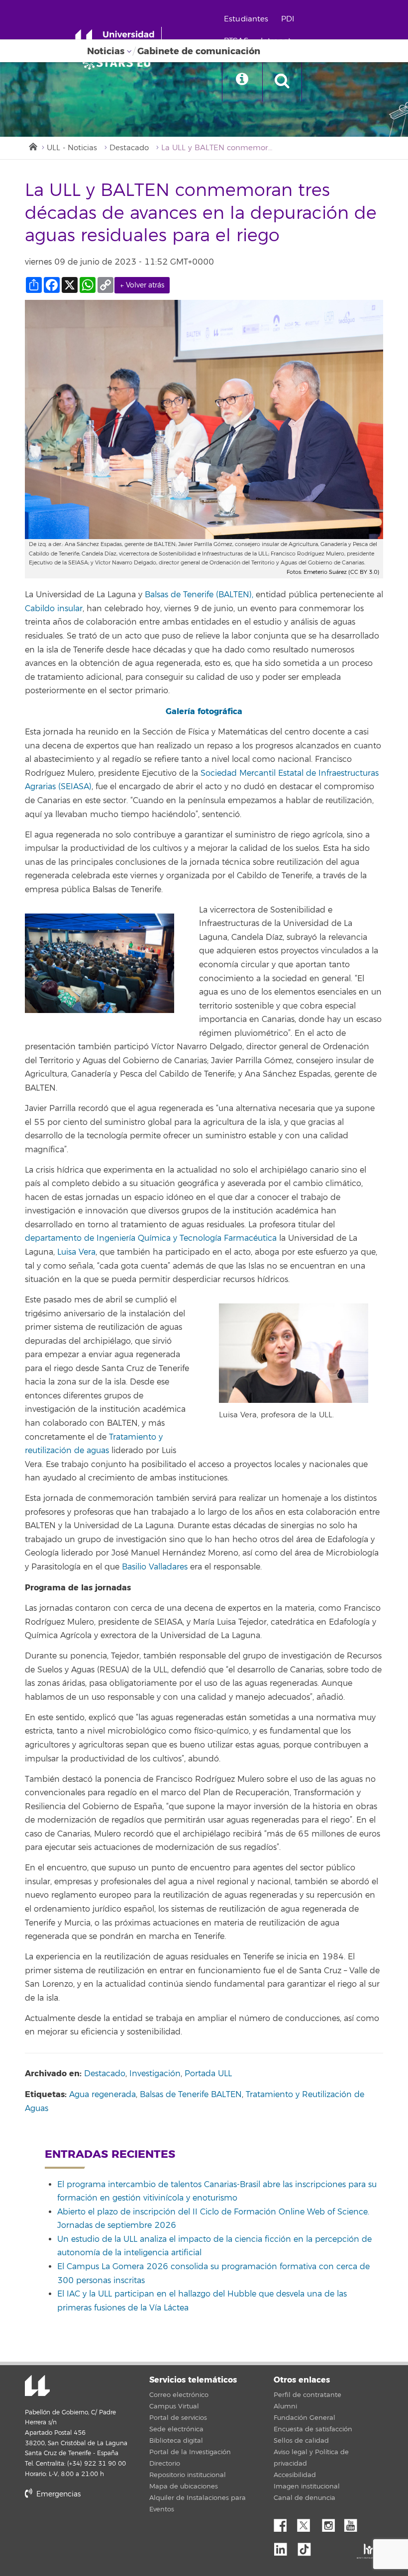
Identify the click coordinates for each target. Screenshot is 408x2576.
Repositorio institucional (188, 2475)
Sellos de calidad (301, 2441)
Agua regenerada (102, 2095)
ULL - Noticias (72, 148)
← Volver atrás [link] (142, 285)
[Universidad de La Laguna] (119, 63)
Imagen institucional (307, 2486)
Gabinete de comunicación (199, 51)
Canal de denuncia (305, 2498)
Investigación (155, 2074)
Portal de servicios (178, 2418)
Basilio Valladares (155, 1567)
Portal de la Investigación (190, 2452)
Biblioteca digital (176, 2441)
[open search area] (282, 82)
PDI (288, 19)
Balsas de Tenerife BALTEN (191, 2095)
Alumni (285, 2406)
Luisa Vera (76, 1252)
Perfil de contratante (307, 2395)
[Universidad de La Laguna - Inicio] (118, 39)
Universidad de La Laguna (37, 2387)
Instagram (331, 2523)
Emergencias (57, 2494)
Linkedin (284, 2547)
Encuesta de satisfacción (313, 2429)
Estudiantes (246, 19)
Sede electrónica (176, 2429)
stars (100, 2528)
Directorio (165, 2464)
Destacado (129, 148)
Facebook (284, 2523)
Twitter (307, 2523)
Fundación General (305, 2418)
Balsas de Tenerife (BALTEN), (199, 595)
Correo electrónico (179, 2395)
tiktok (307, 2547)
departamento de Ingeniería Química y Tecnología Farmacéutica (151, 1238)
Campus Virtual (174, 2406)
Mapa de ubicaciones (184, 2486)
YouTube (354, 2523)
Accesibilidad (295, 2475)
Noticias (106, 51)
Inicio (32, 146)
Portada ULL (208, 2074)
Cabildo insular (54, 609)
